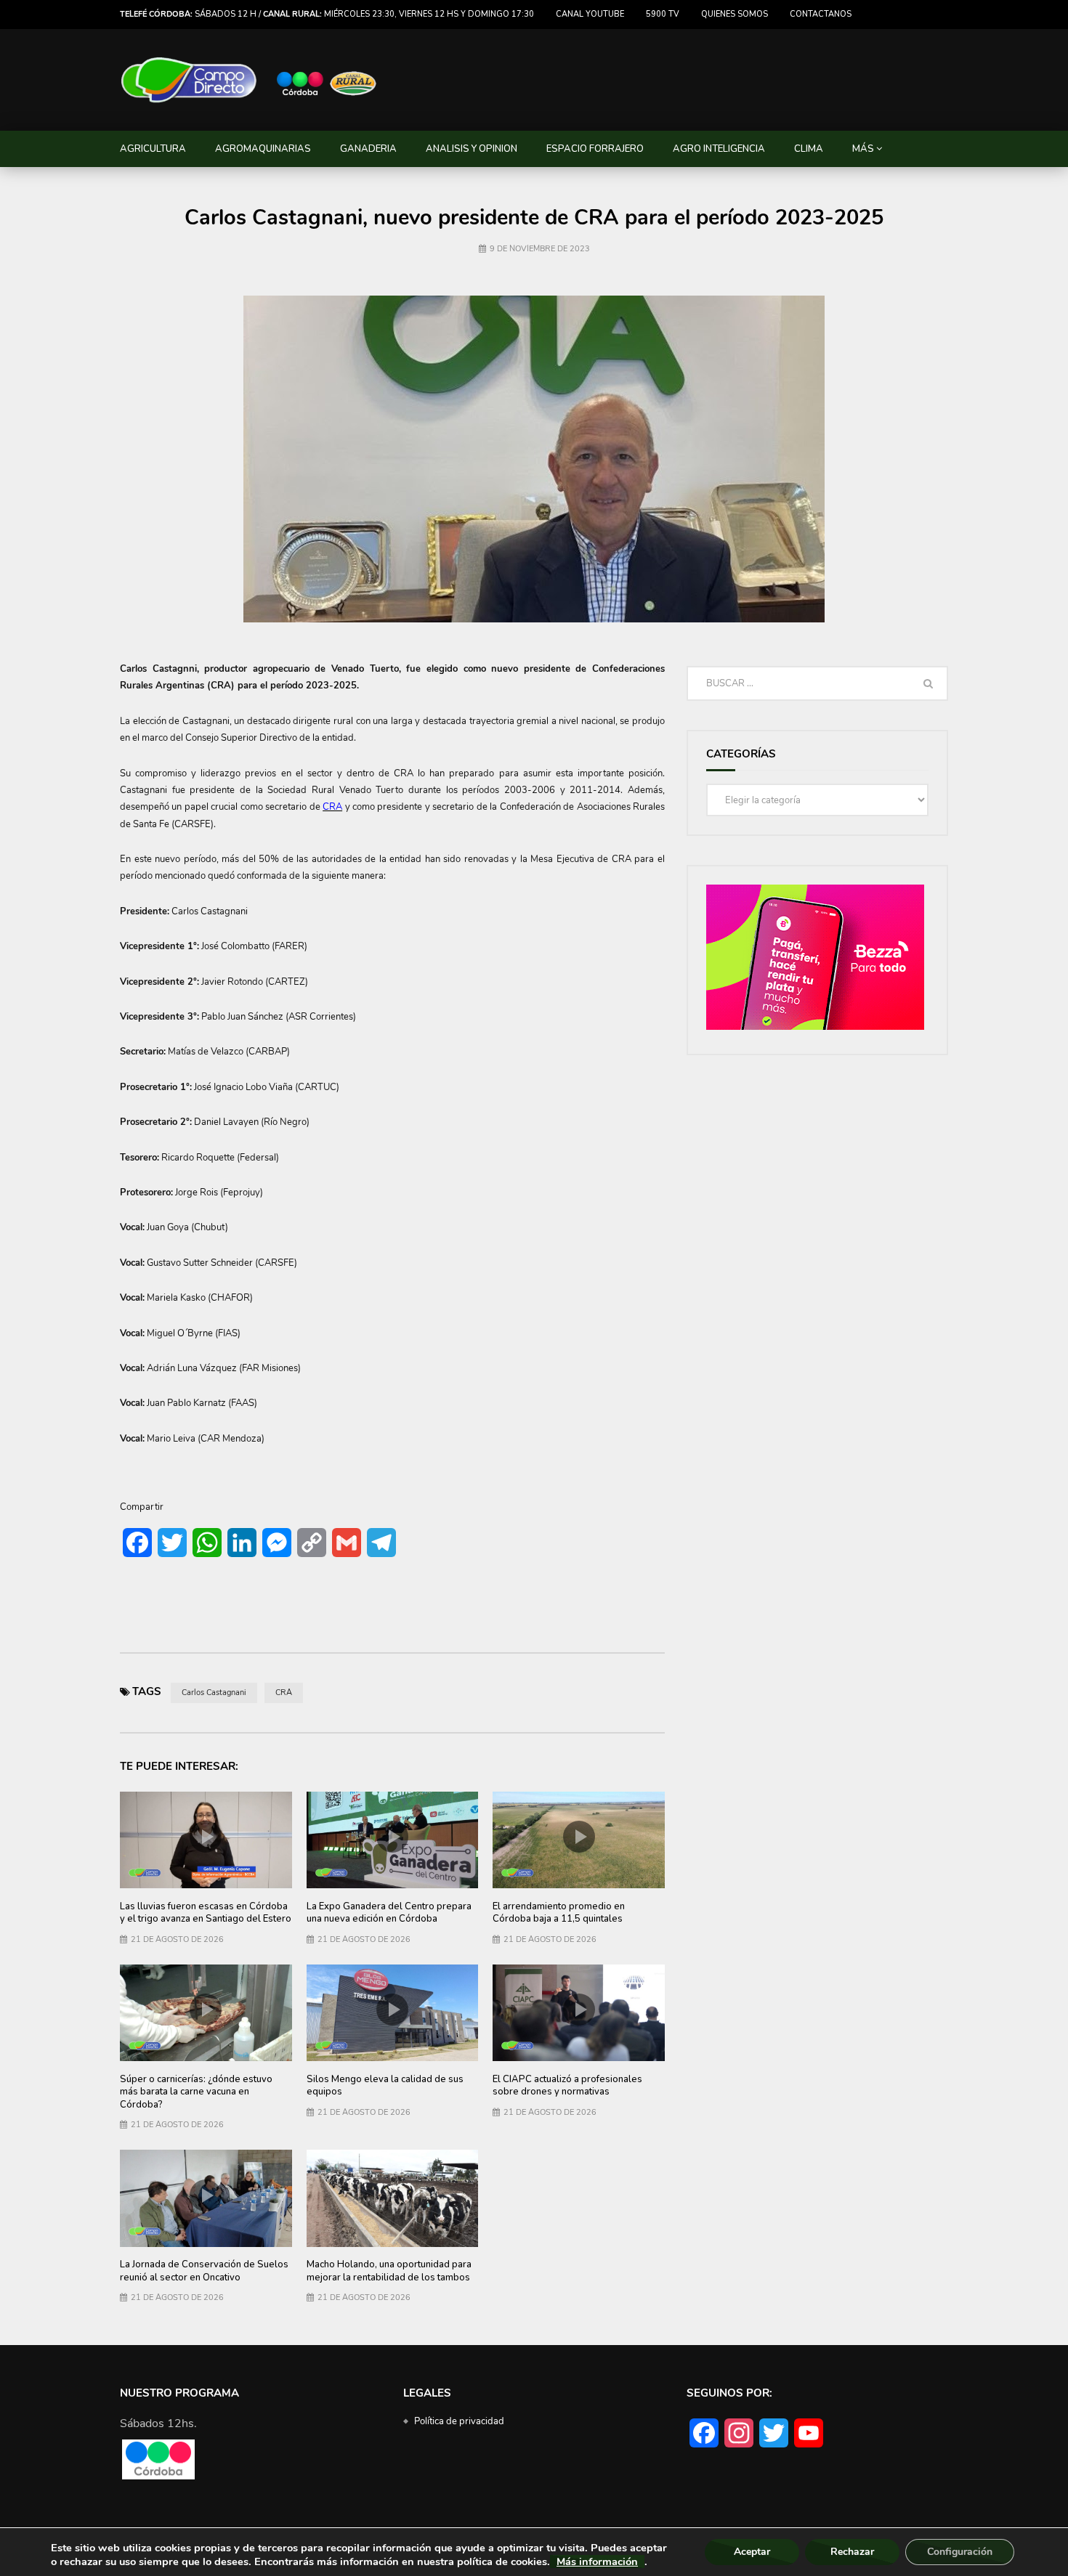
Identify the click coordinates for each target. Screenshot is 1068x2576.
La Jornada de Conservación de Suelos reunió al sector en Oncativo (204, 2271)
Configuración (960, 2552)
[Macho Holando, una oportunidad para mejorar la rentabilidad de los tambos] (393, 2198)
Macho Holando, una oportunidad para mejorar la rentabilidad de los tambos (389, 2271)
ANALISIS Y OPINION (472, 149)
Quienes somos (735, 14)
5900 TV (663, 14)
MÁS (863, 149)
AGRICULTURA (153, 149)
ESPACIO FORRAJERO (595, 149)
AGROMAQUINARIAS (263, 149)
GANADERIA (368, 149)
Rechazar (852, 2552)
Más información (597, 2561)
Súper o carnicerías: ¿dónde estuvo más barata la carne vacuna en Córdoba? (196, 2092)
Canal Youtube (590, 14)
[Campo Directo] (249, 80)
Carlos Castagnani (214, 1693)
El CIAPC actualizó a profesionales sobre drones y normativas (567, 2086)
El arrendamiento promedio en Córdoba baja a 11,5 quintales (559, 1913)
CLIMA (809, 149)
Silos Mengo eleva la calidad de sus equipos (385, 2086)
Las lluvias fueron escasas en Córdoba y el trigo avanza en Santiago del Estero (206, 1913)
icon (206, 1837)
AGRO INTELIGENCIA (719, 149)
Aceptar (752, 2552)
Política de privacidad (459, 2421)
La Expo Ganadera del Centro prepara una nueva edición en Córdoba (389, 1913)
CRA (284, 1693)
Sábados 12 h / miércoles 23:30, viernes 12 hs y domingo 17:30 (327, 14)
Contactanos (821, 14)
